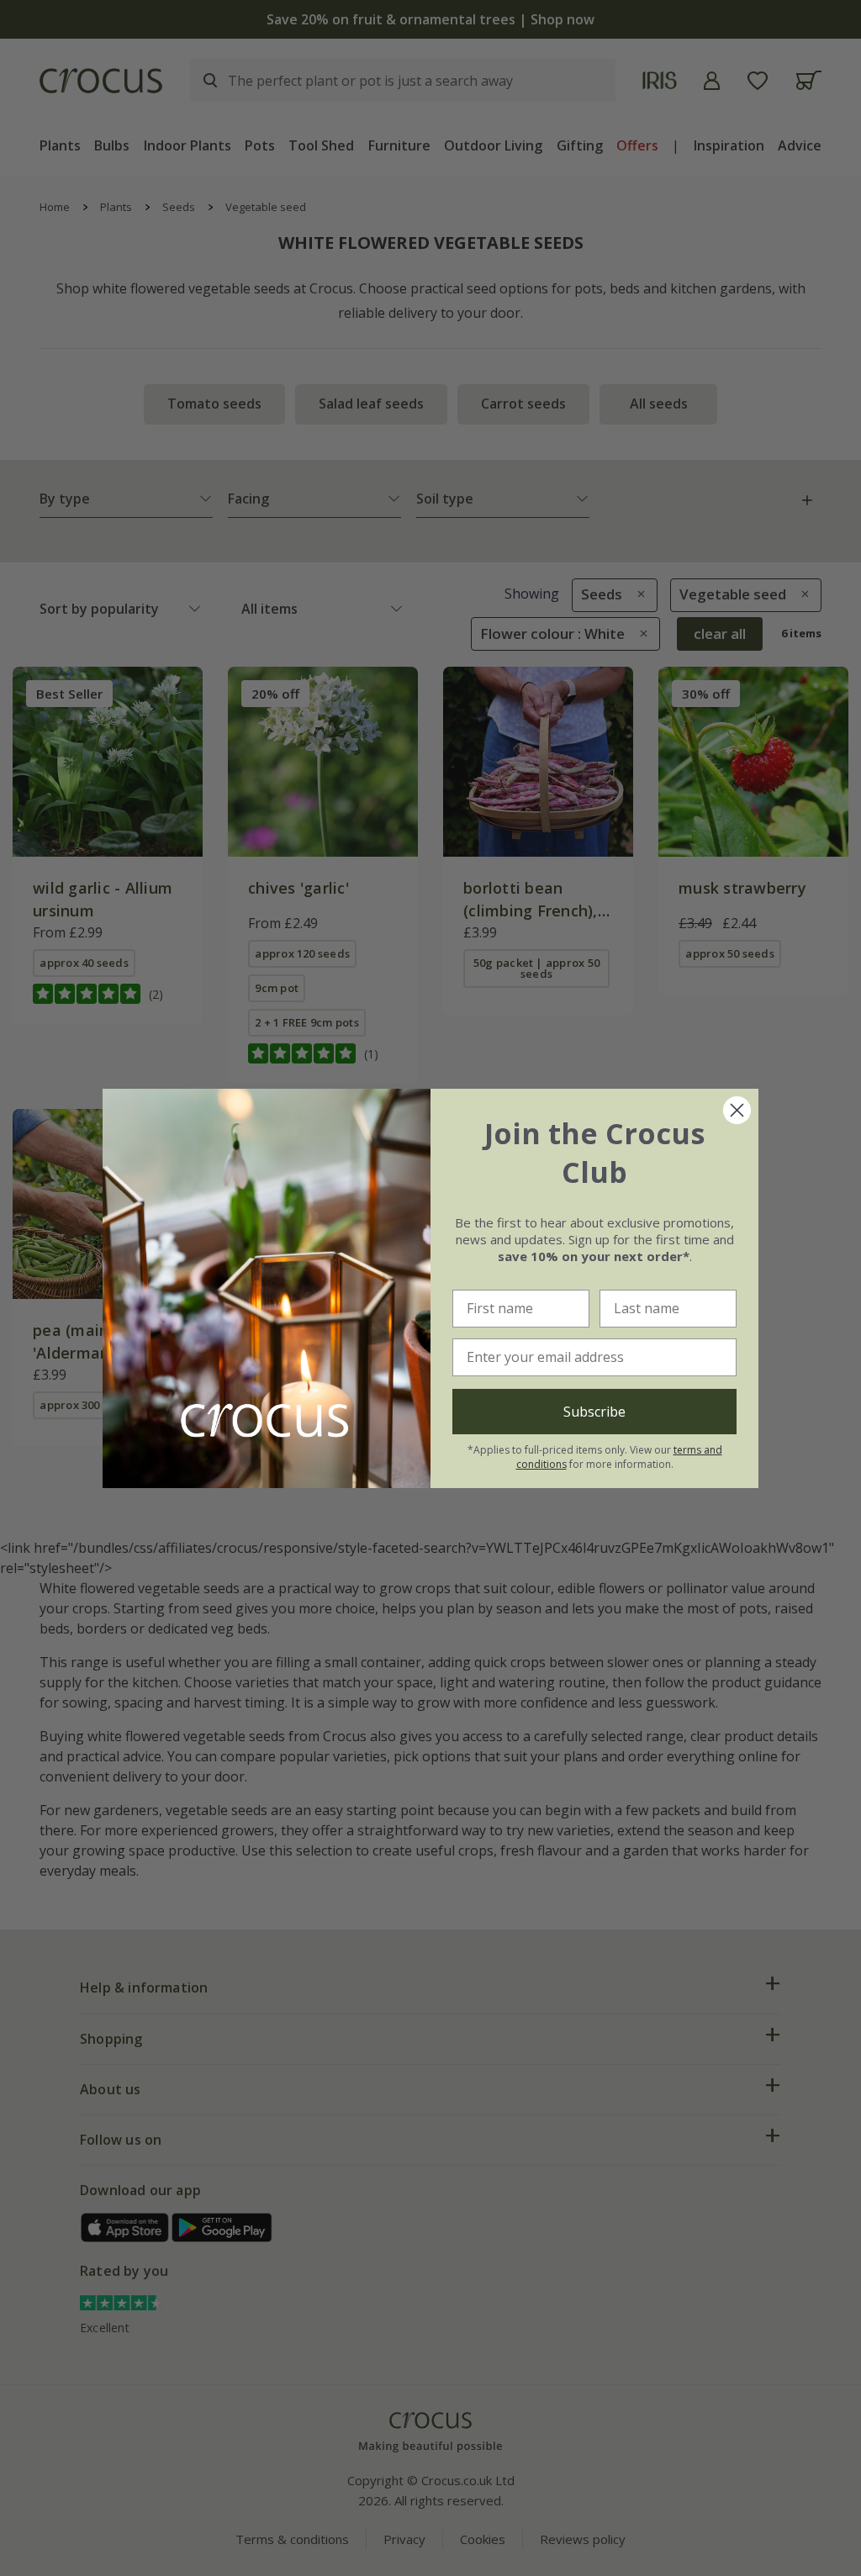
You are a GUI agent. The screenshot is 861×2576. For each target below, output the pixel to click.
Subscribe (594, 1412)
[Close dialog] (737, 1110)
